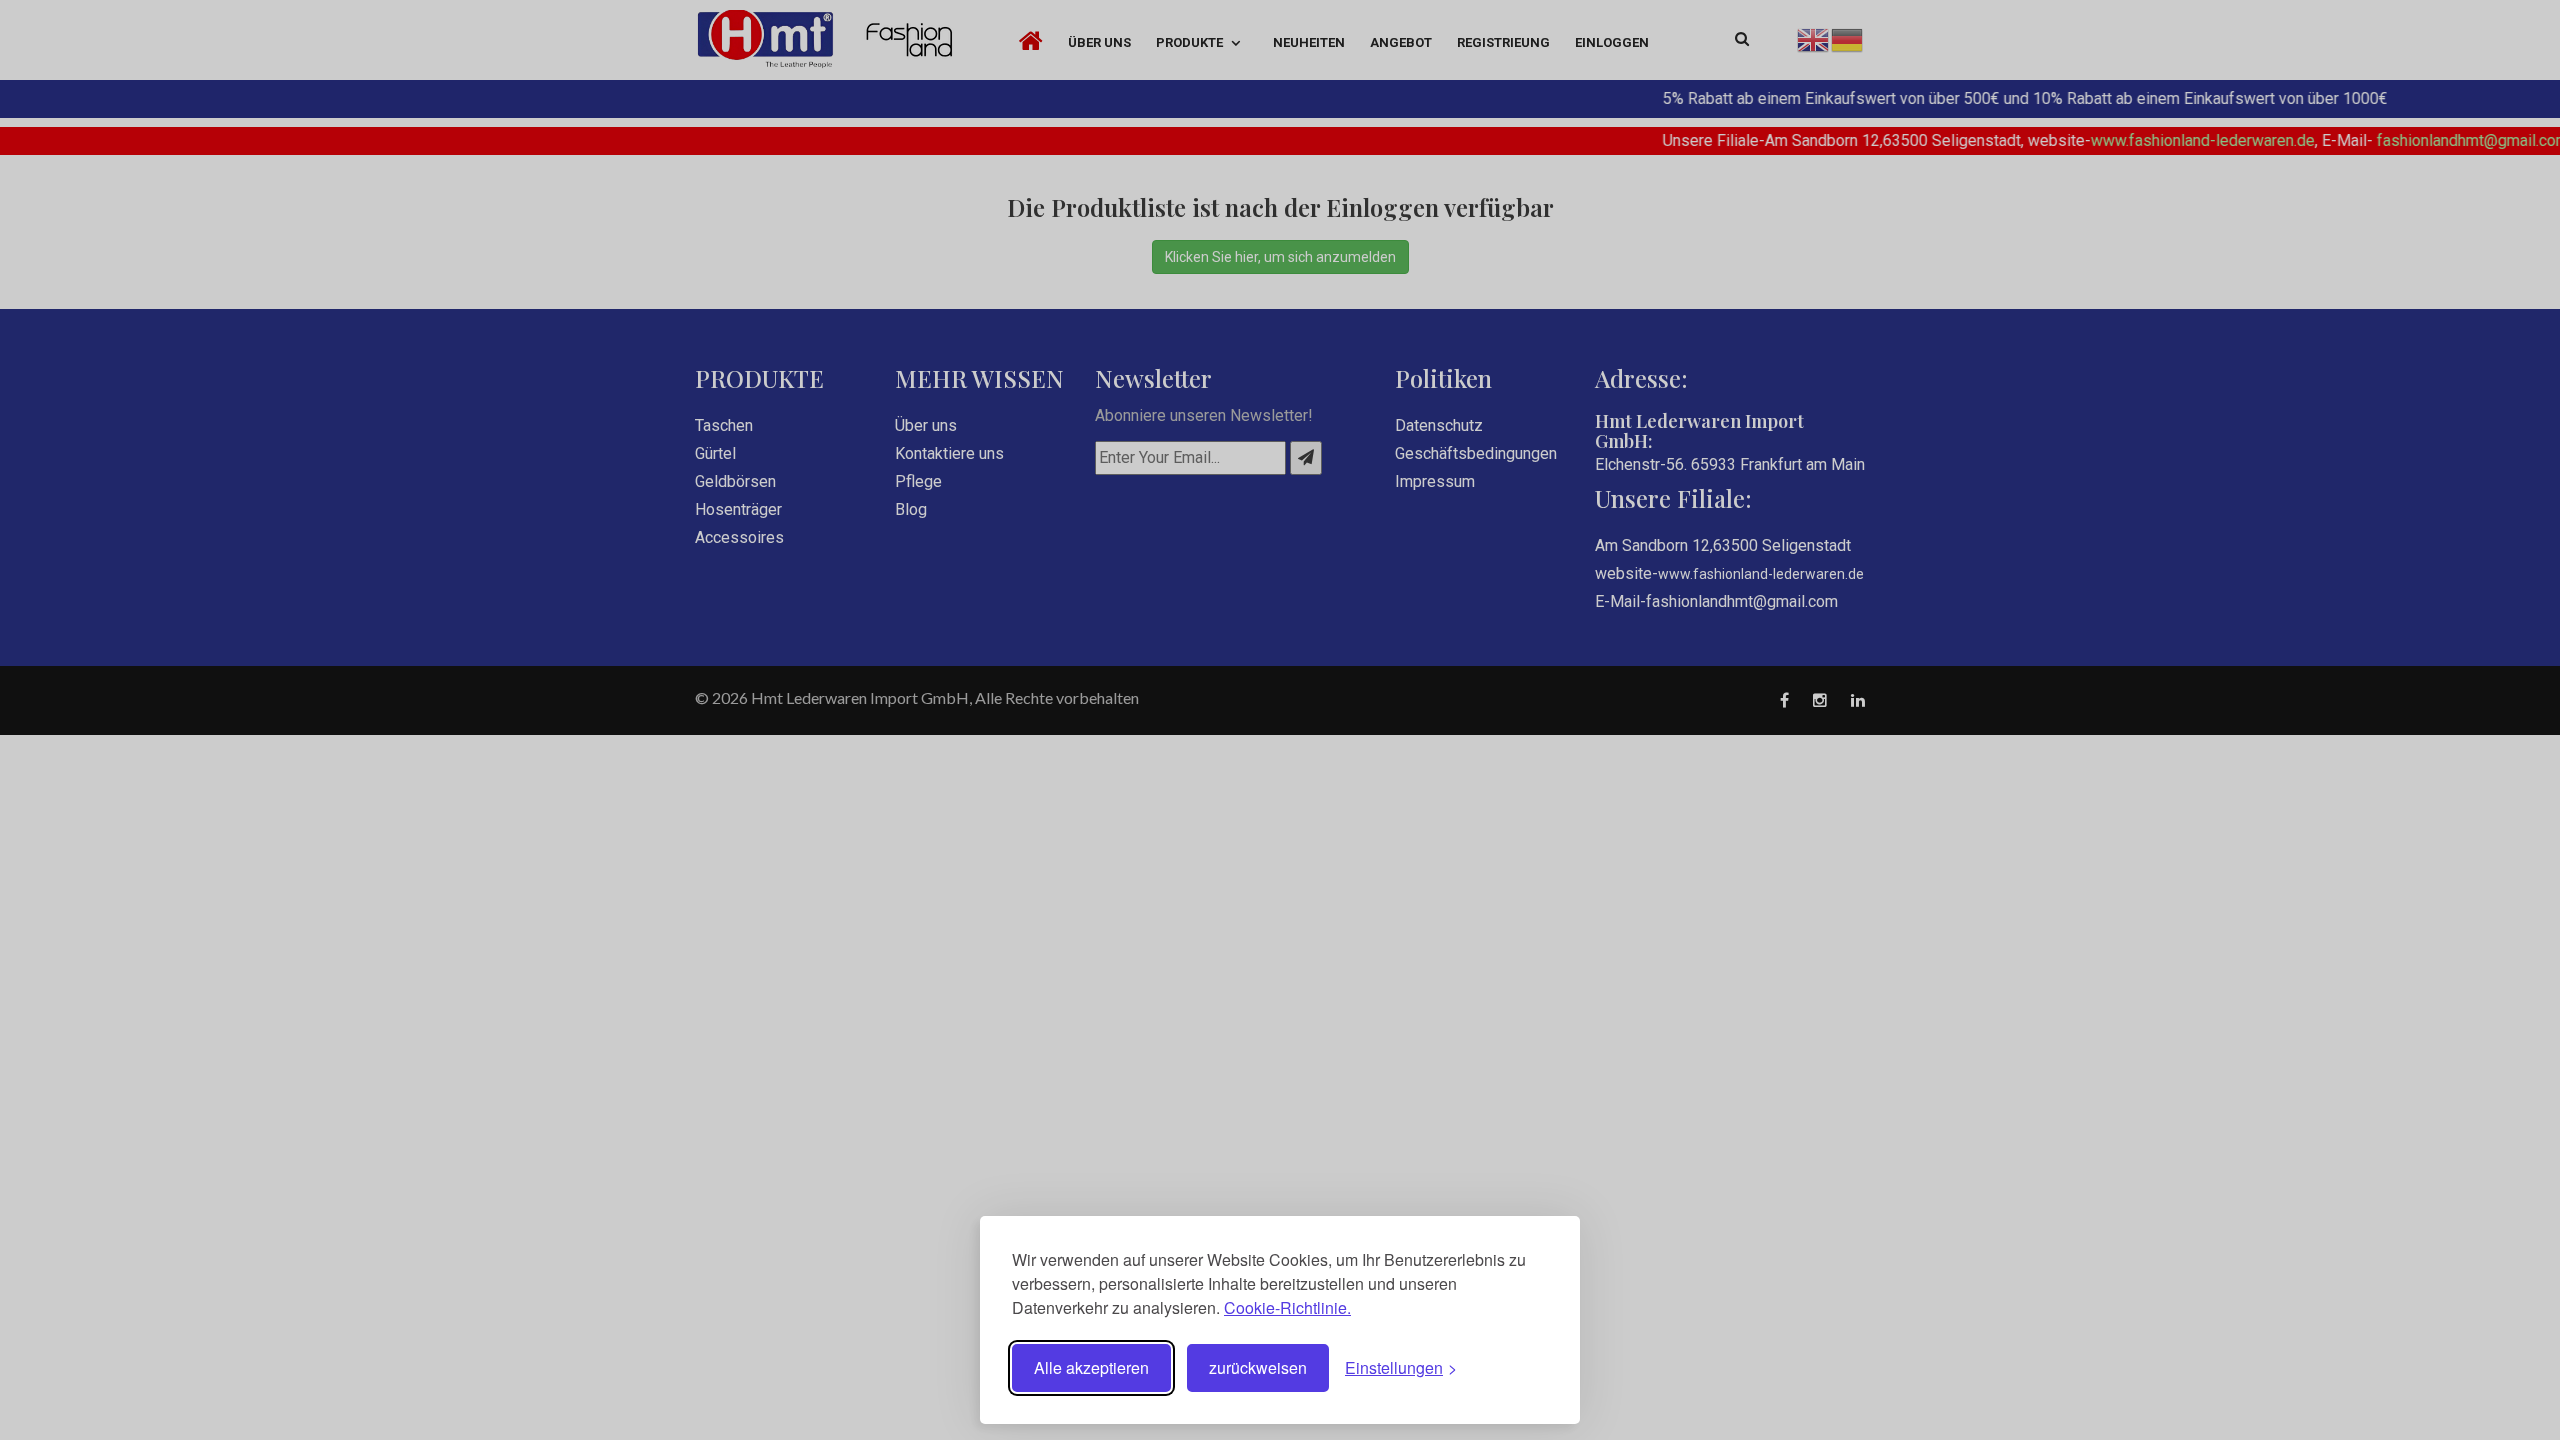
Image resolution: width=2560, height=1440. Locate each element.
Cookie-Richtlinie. (1287, 1307)
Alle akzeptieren (1091, 1367)
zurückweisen (1258, 1367)
